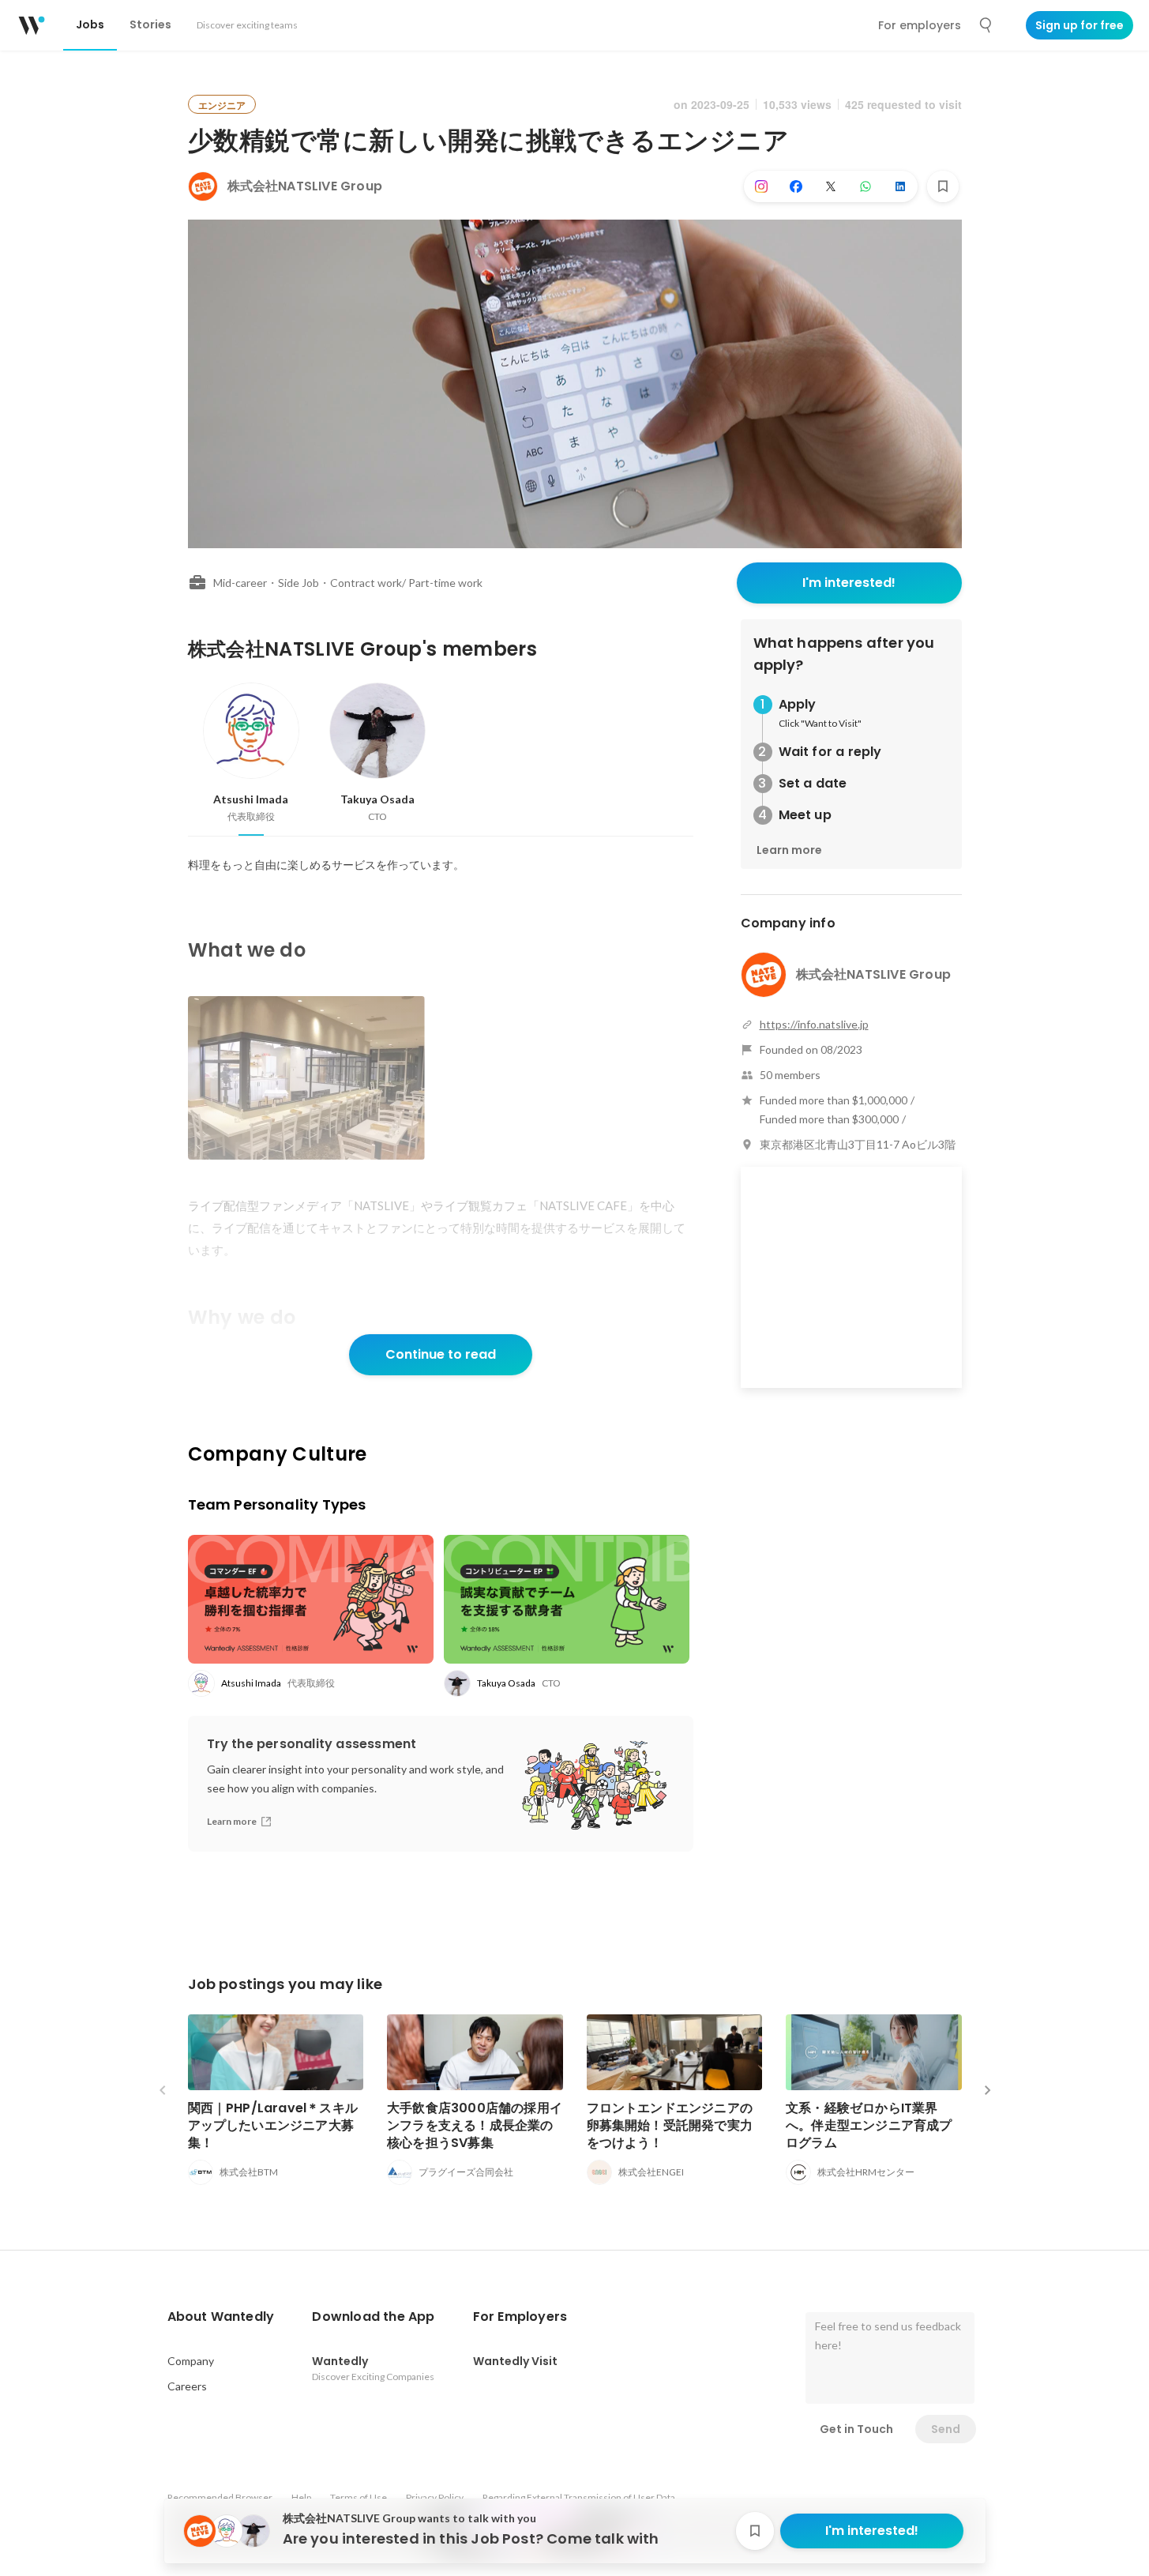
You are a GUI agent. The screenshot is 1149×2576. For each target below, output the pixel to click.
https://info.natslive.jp (814, 1024)
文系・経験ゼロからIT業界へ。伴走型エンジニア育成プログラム (869, 2125)
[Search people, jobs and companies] (986, 25)
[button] (221, 2317)
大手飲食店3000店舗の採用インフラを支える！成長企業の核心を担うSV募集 (475, 2125)
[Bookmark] (943, 186)
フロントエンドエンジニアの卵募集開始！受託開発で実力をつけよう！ (670, 2125)
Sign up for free (1080, 25)
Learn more (789, 850)
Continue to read (441, 1354)
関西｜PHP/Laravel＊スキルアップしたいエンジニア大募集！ (273, 2125)
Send (946, 2429)
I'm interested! (849, 583)
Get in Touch (856, 2429)
